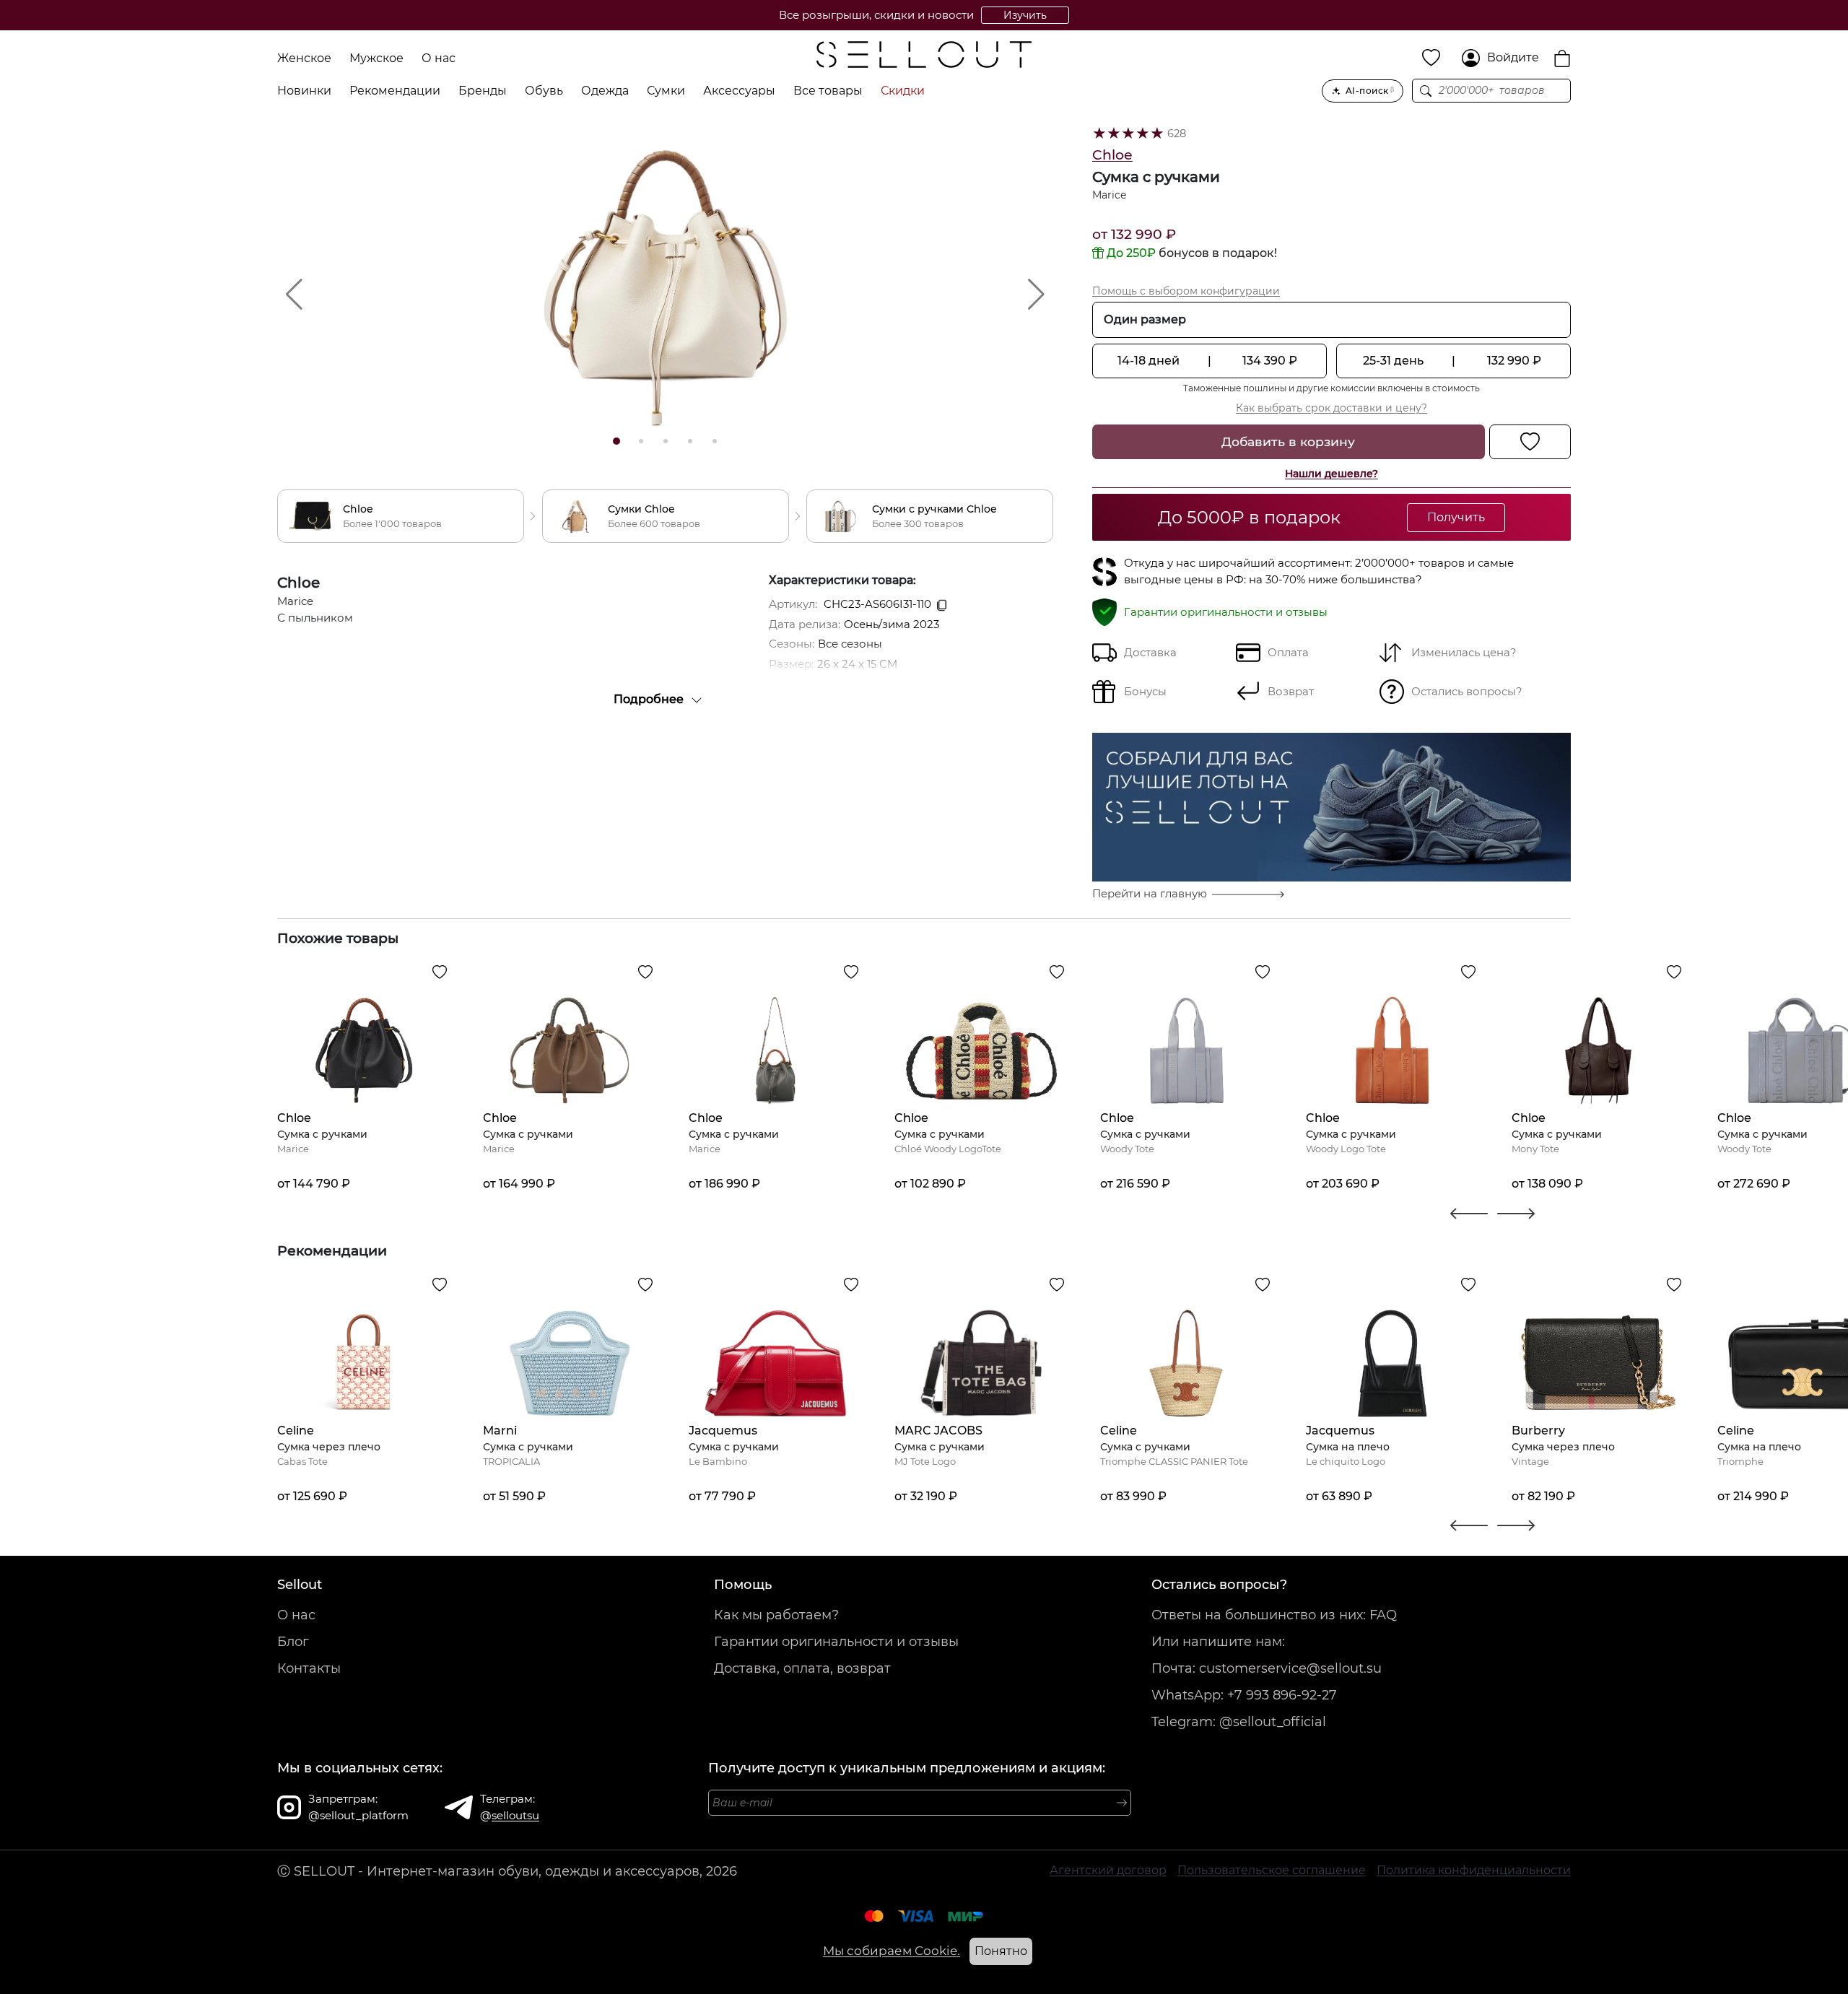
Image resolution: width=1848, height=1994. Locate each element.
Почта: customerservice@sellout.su (1267, 1668)
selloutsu (515, 1815)
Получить (1456, 517)
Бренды (483, 91)
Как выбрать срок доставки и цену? (1331, 408)
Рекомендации (395, 91)
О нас (439, 58)
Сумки (666, 91)
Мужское (376, 58)
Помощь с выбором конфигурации (1186, 291)
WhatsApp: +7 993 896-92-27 (1244, 1695)
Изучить (1025, 15)
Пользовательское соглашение (1272, 1870)
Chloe (1112, 155)
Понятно (1001, 1951)
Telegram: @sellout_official (1239, 1722)
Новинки (304, 91)
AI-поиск (1370, 91)
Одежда (605, 91)
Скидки (903, 91)
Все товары (828, 91)
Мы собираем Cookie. (892, 1951)
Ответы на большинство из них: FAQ (1274, 1615)
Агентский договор (1108, 1870)
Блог (293, 1642)
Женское (304, 58)
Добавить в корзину (1288, 441)
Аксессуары (739, 91)
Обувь (544, 91)
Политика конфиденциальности (1474, 1870)
